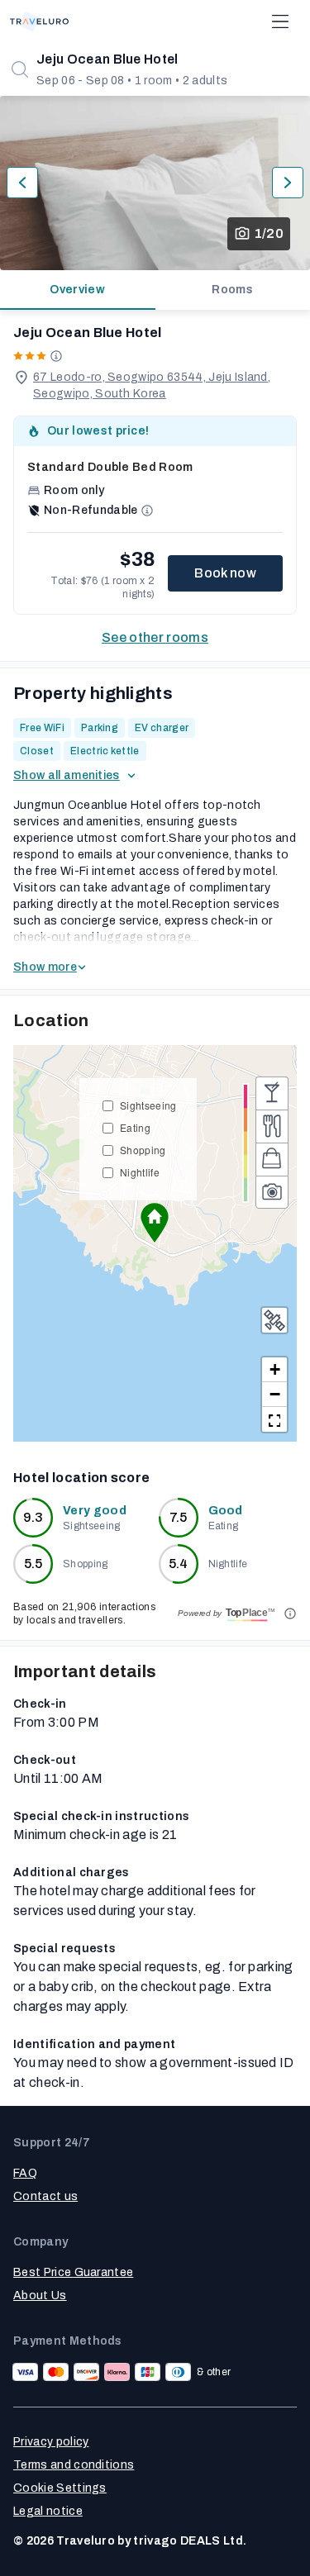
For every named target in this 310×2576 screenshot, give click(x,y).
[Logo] (39, 21)
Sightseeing (148, 1105)
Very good (95, 1511)
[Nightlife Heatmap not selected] (272, 1093)
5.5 (33, 1564)
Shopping (143, 1150)
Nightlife (140, 1172)
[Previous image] (22, 183)
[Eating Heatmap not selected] (272, 1126)
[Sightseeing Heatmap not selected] (272, 1192)
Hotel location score (81, 1478)
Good (226, 1511)
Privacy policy (51, 2442)
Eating (135, 1127)
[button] (155, 1223)
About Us (40, 2296)
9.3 (33, 1517)
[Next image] (288, 183)
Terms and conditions (74, 2465)
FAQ (25, 2173)
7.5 (179, 1517)
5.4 (179, 1564)
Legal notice (48, 2511)
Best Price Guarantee (73, 2272)
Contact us (45, 2196)
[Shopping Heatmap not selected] (272, 1159)
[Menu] (280, 21)
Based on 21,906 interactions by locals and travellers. (84, 1614)
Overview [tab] (77, 290)
